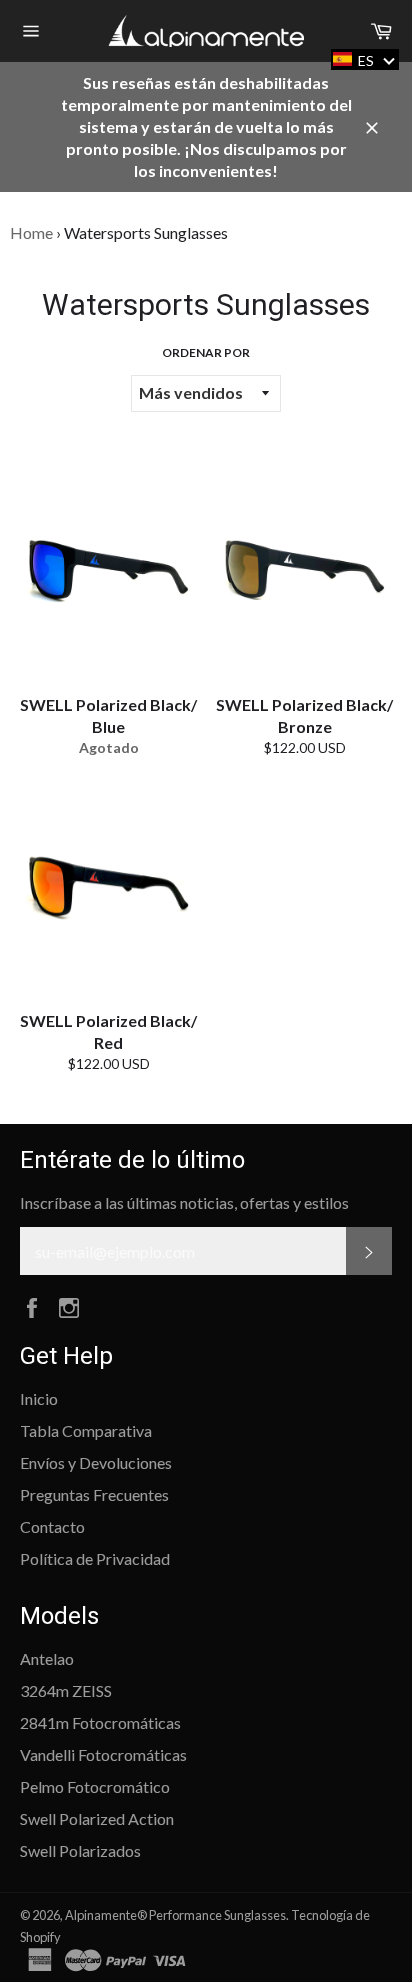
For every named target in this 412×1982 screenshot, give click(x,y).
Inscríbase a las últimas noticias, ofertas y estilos (184, 1202)
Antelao (47, 1658)
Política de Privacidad (95, 1558)
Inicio (39, 1398)
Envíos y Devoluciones (96, 1462)
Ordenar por (206, 352)
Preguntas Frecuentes (94, 1494)
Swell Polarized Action (97, 1818)
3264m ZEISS (66, 1690)
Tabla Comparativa (86, 1430)
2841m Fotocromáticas (100, 1722)
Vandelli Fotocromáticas (103, 1754)
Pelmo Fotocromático (95, 1786)
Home (31, 232)
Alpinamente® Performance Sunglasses (175, 1915)
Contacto (52, 1526)
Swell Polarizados (80, 1850)
